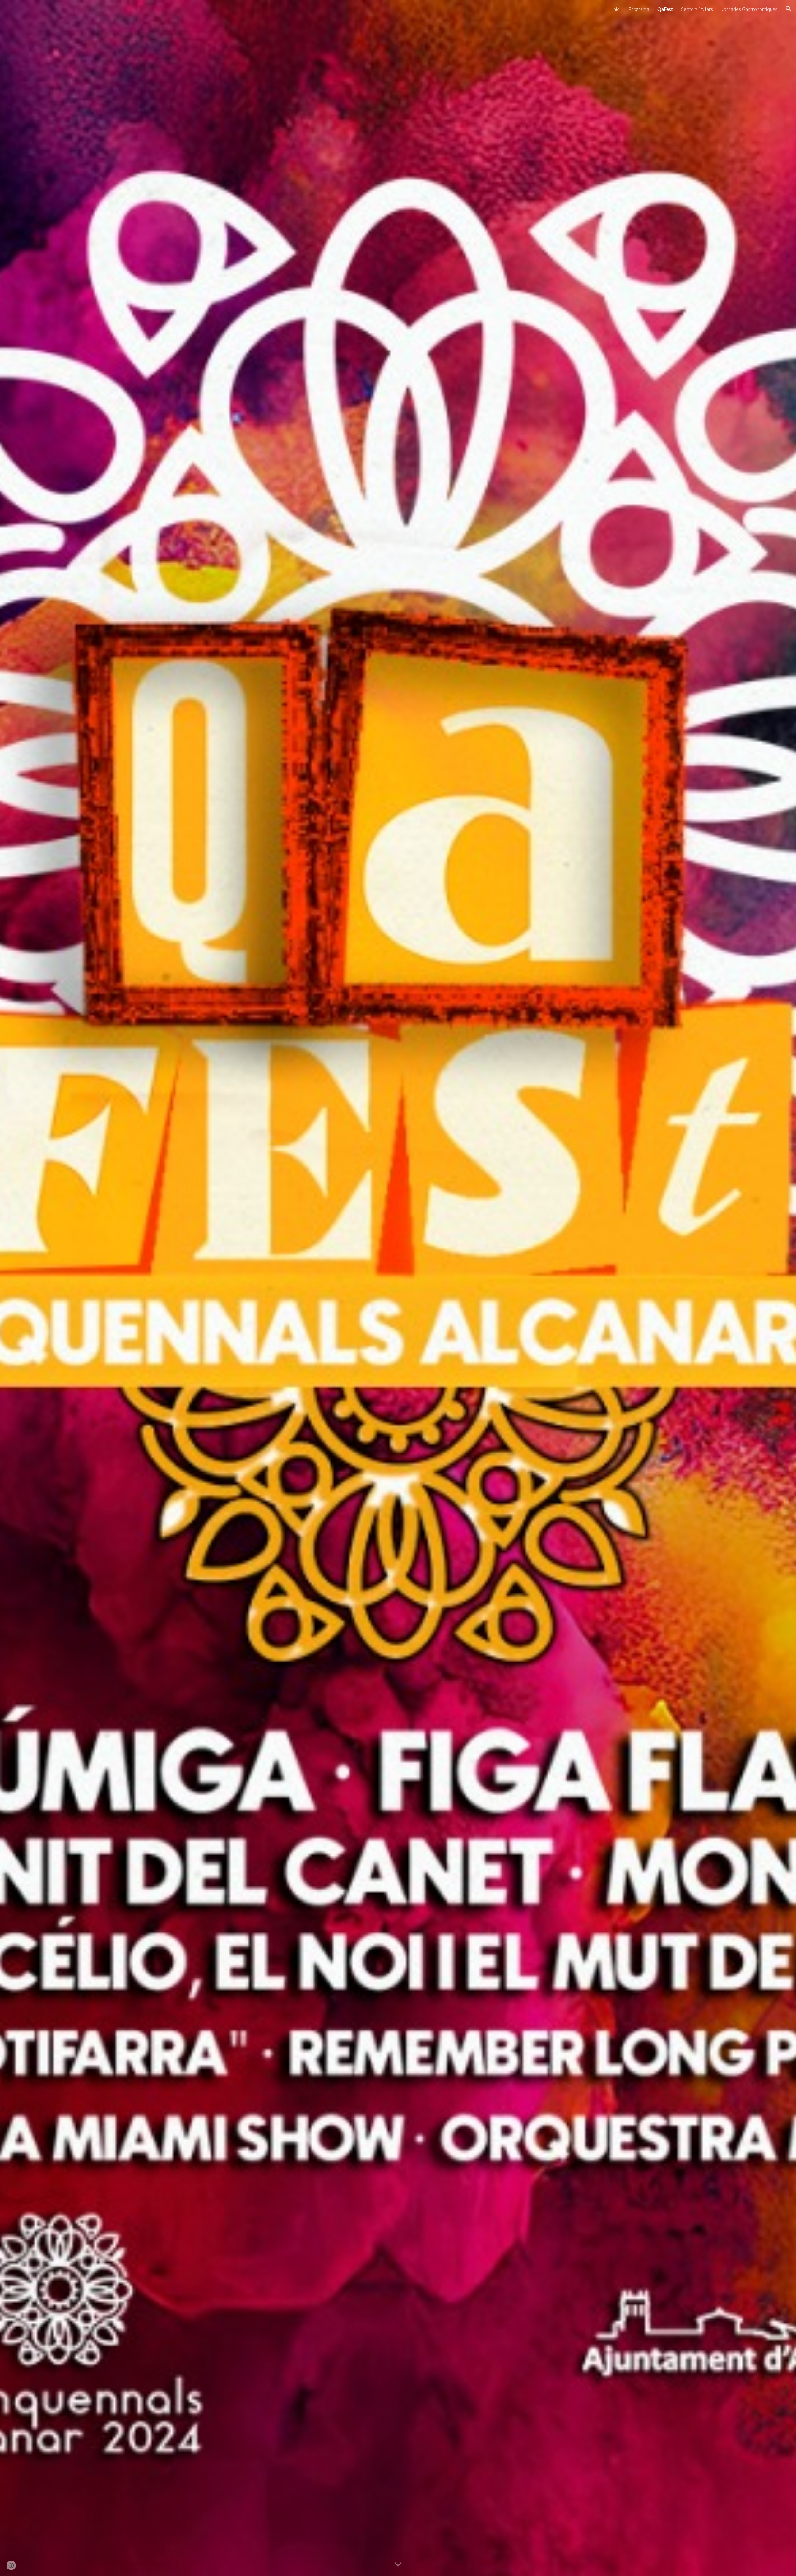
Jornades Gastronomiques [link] (749, 9)
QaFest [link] (665, 9)
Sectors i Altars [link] (697, 9)
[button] (789, 9)
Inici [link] (616, 9)
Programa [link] (639, 9)
